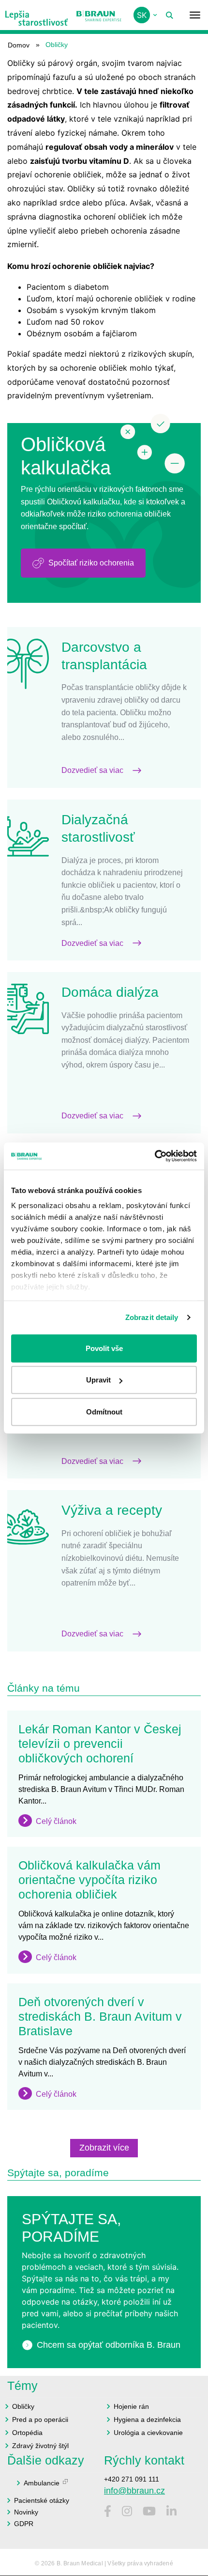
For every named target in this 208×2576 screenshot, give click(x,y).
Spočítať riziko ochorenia (91, 563)
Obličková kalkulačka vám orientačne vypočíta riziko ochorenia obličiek (89, 1880)
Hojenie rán (131, 2406)
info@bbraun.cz (134, 2491)
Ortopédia (27, 2433)
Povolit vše (104, 1348)
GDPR (24, 2524)
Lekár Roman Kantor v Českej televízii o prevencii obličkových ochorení (100, 1744)
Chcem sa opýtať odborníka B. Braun (109, 2345)
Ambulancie (42, 2483)
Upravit (98, 1380)
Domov (19, 45)
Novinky (26, 2512)
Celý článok (56, 1821)
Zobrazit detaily (152, 1317)
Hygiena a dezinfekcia (147, 2419)
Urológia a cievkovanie (148, 2433)
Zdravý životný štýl (40, 2446)
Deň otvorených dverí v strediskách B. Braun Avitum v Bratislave (100, 2016)
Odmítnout (104, 1411)
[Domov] (37, 15)
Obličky (23, 2406)
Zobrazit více (104, 2148)
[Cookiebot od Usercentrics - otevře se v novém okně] (155, 1156)
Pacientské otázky (42, 2500)
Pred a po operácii (40, 2419)
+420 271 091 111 (132, 2479)
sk (142, 15)
